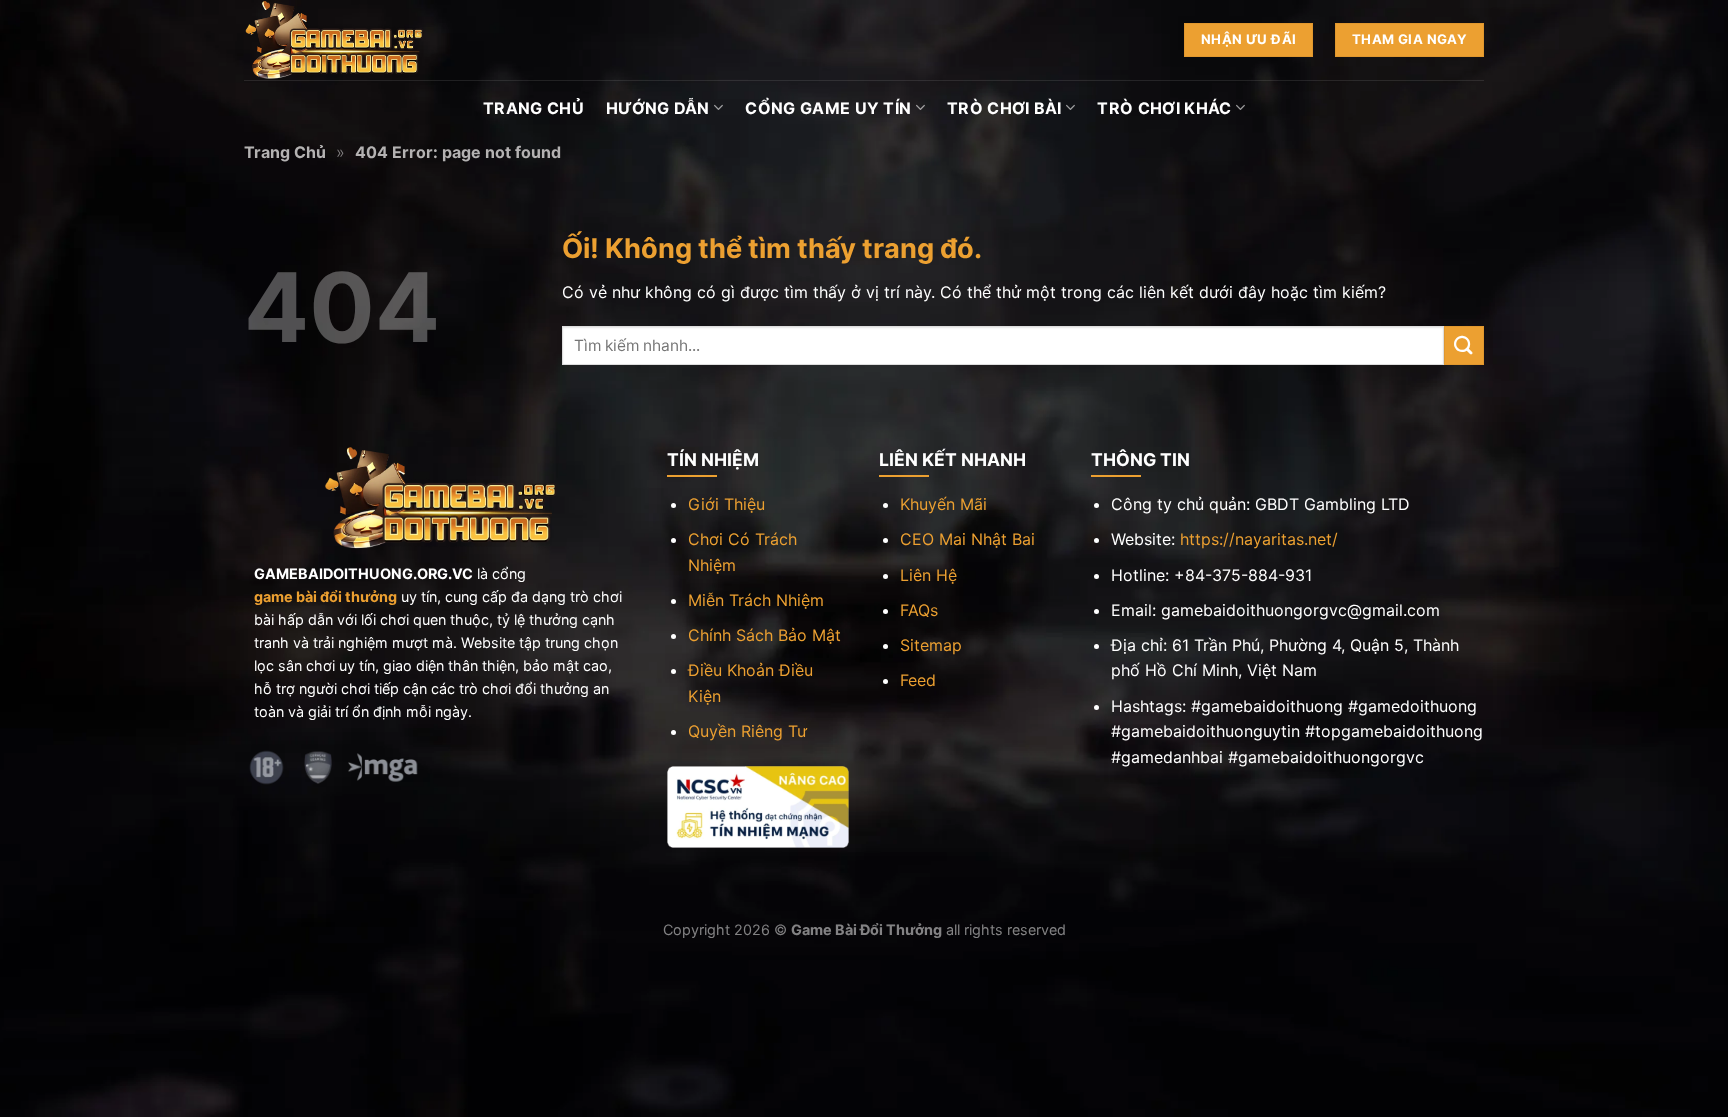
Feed (918, 680)
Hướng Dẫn (658, 108)
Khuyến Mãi (943, 504)
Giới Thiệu (726, 504)
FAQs (919, 610)
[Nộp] (1464, 345)
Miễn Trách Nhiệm (756, 600)
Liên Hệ (928, 575)
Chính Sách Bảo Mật (764, 635)
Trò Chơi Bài (1004, 108)
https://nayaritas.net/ (1259, 539)
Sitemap (931, 645)
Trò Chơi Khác (1164, 108)
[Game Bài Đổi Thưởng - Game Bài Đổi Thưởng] (344, 40)
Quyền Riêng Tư (747, 731)
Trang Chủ (533, 108)
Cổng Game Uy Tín (828, 108)
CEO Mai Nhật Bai (967, 539)
